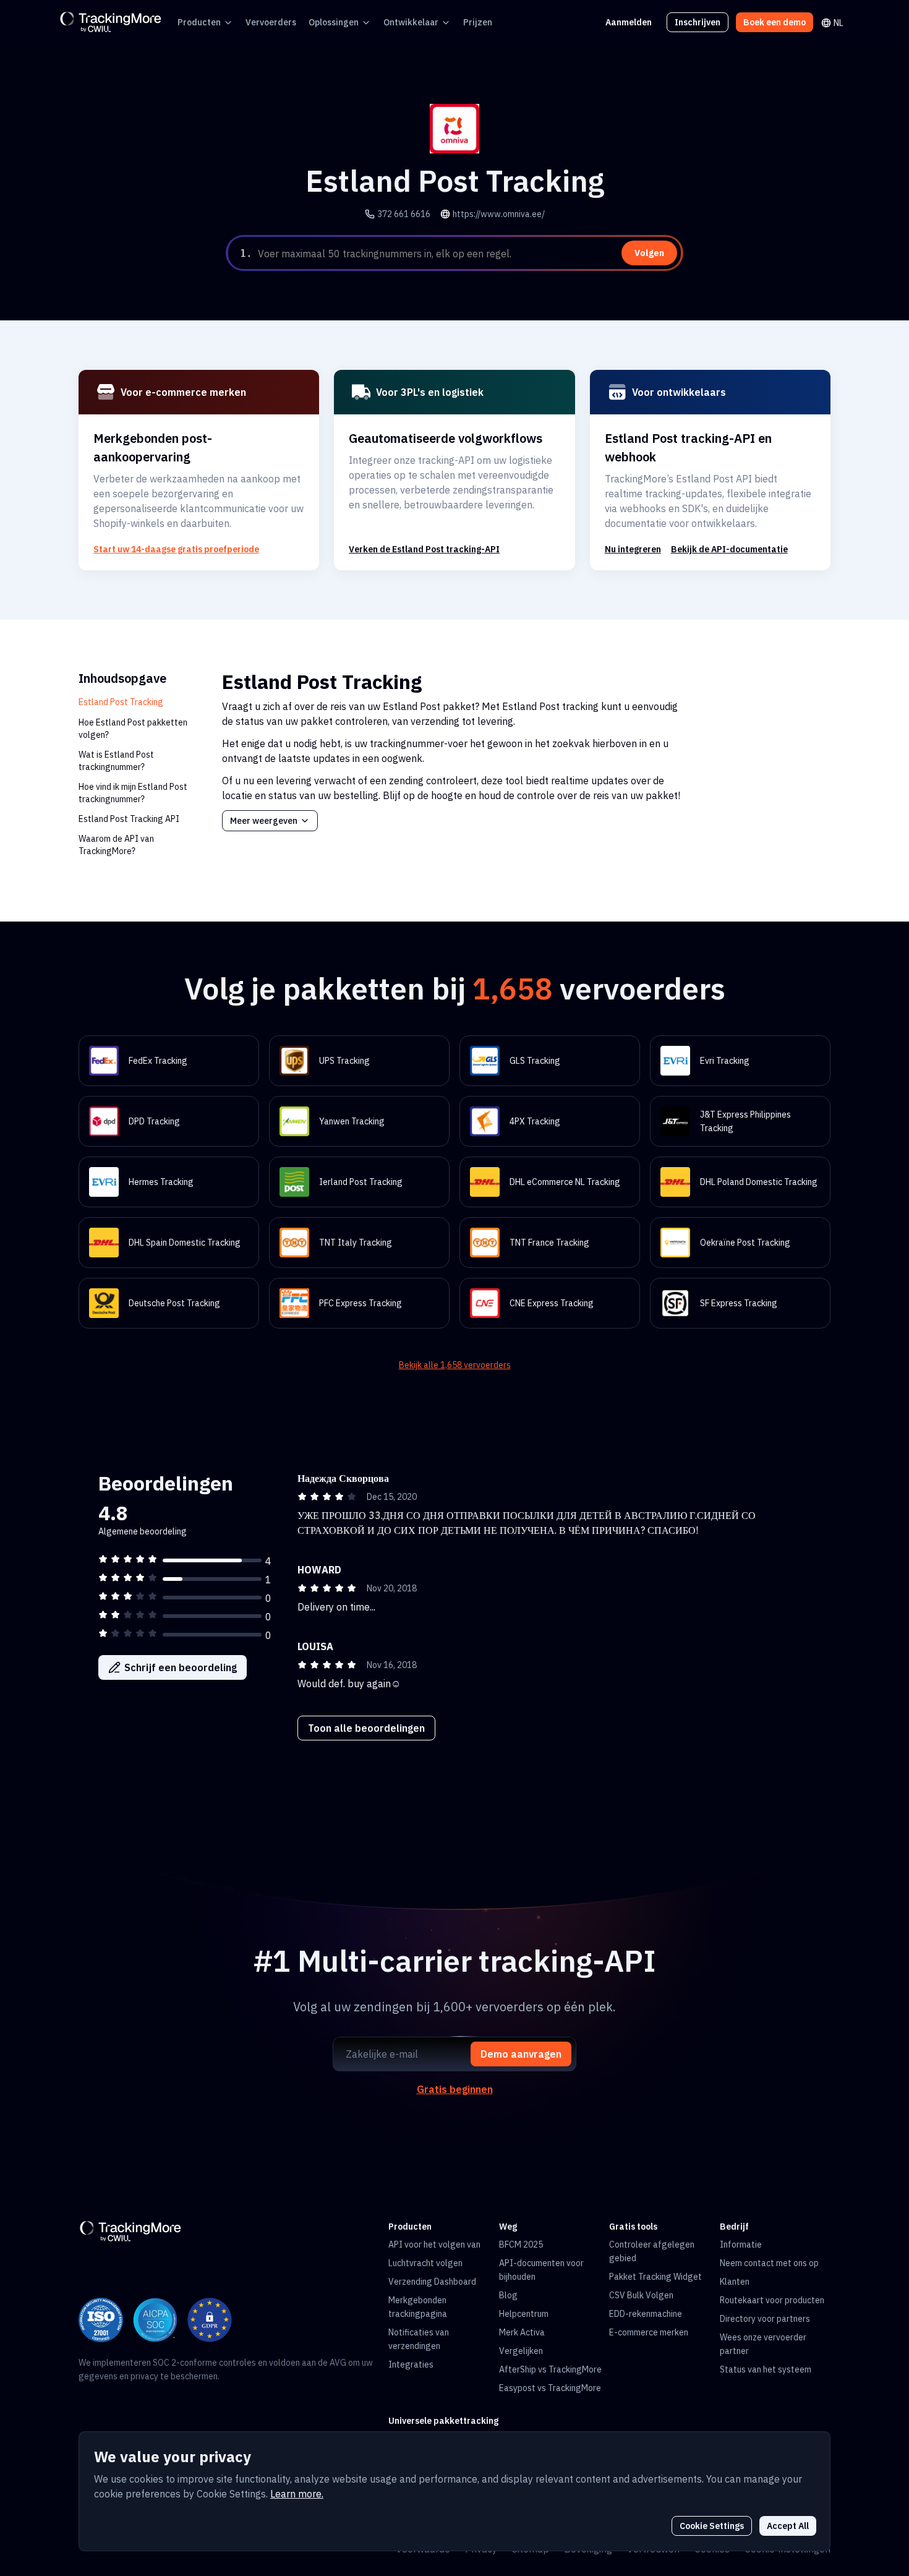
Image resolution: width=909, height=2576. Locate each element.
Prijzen (478, 22)
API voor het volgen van (434, 2244)
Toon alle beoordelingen (366, 1728)
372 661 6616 (404, 214)
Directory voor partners (765, 2319)
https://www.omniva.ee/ (499, 214)
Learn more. (297, 2494)
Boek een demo (775, 22)
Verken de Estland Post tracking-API (424, 549)
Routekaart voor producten (772, 2300)
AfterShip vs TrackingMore (550, 2369)
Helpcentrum (524, 2314)
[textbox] (468, 254)
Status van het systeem (766, 2369)
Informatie (741, 2244)
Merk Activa (522, 2332)
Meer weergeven (264, 821)
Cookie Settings (712, 2526)
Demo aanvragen (521, 2054)
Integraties (411, 2364)
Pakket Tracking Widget (655, 2277)
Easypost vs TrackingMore (550, 2388)
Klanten (735, 2282)
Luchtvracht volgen (425, 2263)
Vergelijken (521, 2351)
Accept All (788, 2526)
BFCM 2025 (521, 2244)
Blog (508, 2295)
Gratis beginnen (455, 2089)
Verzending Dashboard (432, 2282)
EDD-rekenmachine (646, 2314)
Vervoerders (271, 22)
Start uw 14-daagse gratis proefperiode (176, 549)
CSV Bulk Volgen (641, 2295)
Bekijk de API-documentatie (729, 549)
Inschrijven (698, 22)
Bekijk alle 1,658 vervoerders (455, 1365)
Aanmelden (629, 22)
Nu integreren (633, 549)
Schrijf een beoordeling (181, 1667)
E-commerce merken (649, 2332)
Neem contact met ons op (769, 2263)
